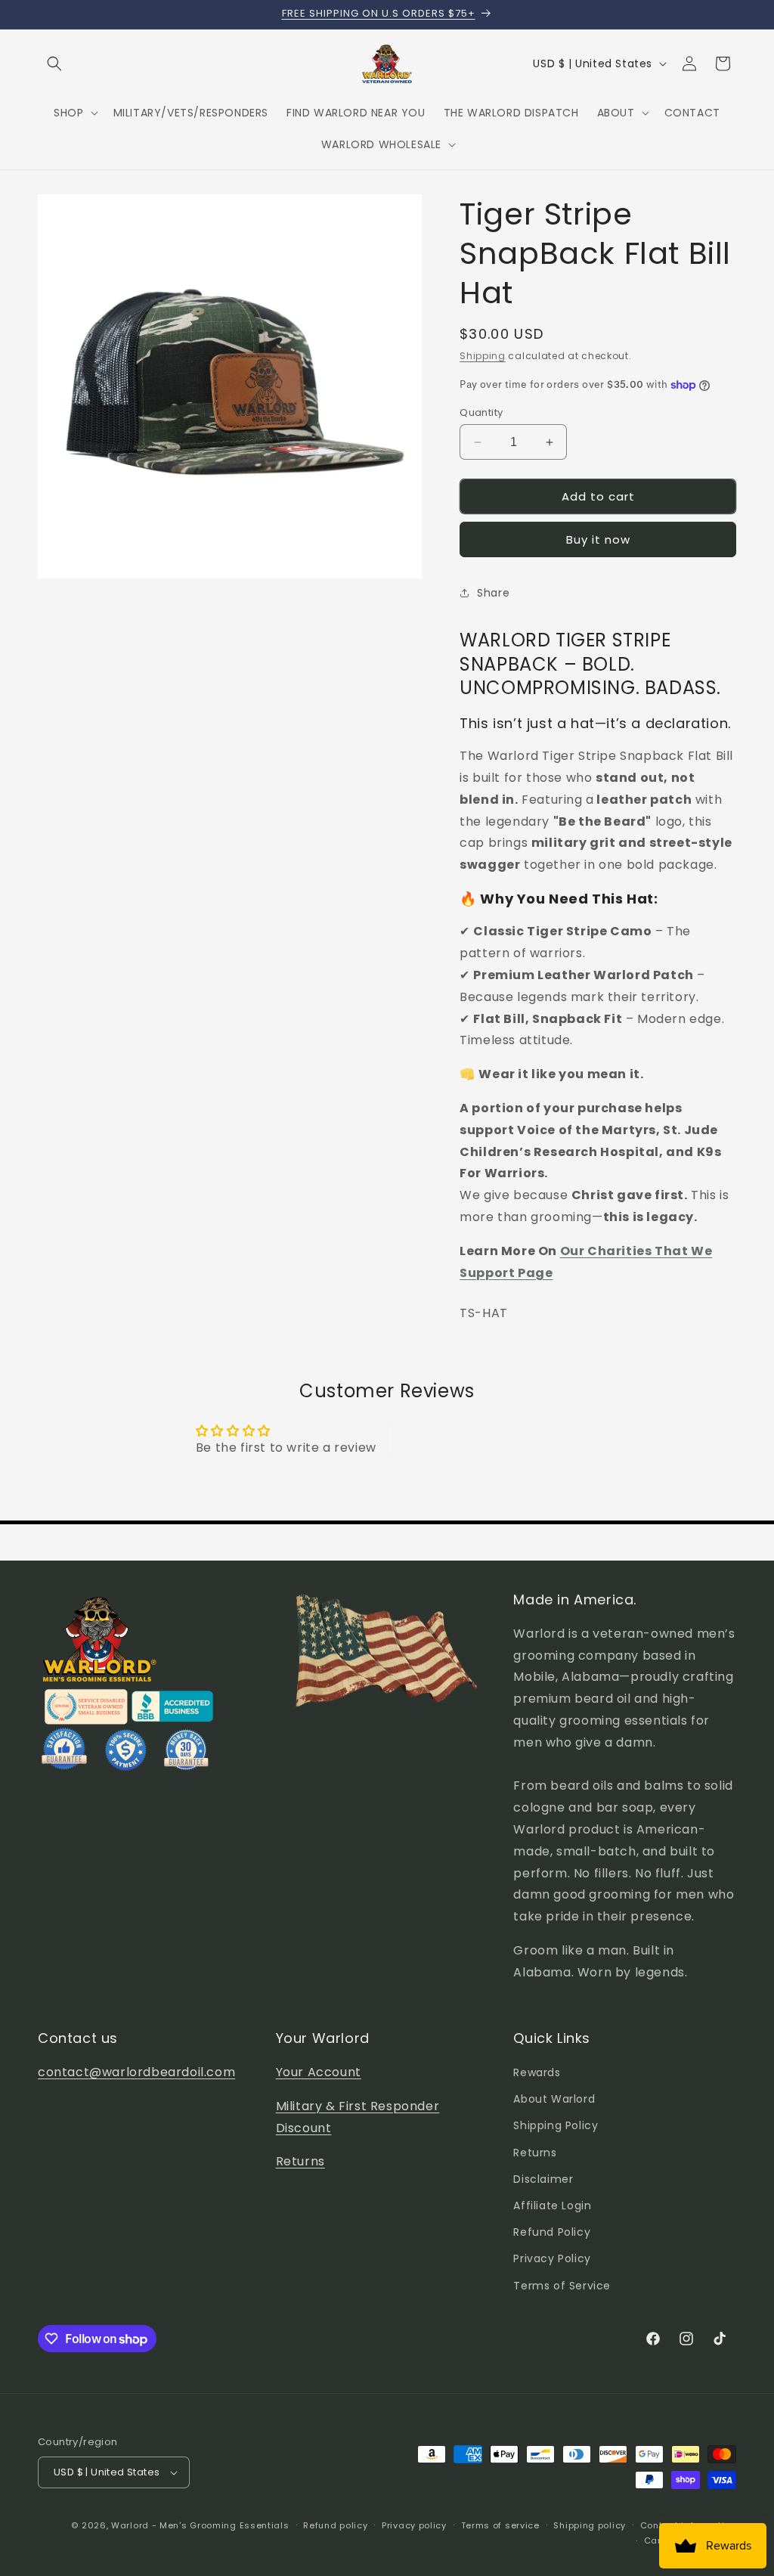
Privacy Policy (552, 2258)
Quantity (481, 412)
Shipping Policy (556, 2125)
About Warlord (554, 2099)
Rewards (537, 2072)
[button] (54, 64)
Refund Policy (552, 2232)
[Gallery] (230, 386)
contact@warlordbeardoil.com (136, 2072)
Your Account (319, 2072)
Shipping (483, 356)
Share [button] (493, 593)
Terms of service (500, 2525)
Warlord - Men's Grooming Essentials (200, 2525)
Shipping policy (590, 2525)
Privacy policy (414, 2525)
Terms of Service (562, 2286)
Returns (300, 2161)
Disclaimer (543, 2179)
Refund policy (335, 2525)
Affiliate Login (552, 2206)
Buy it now (598, 539)
